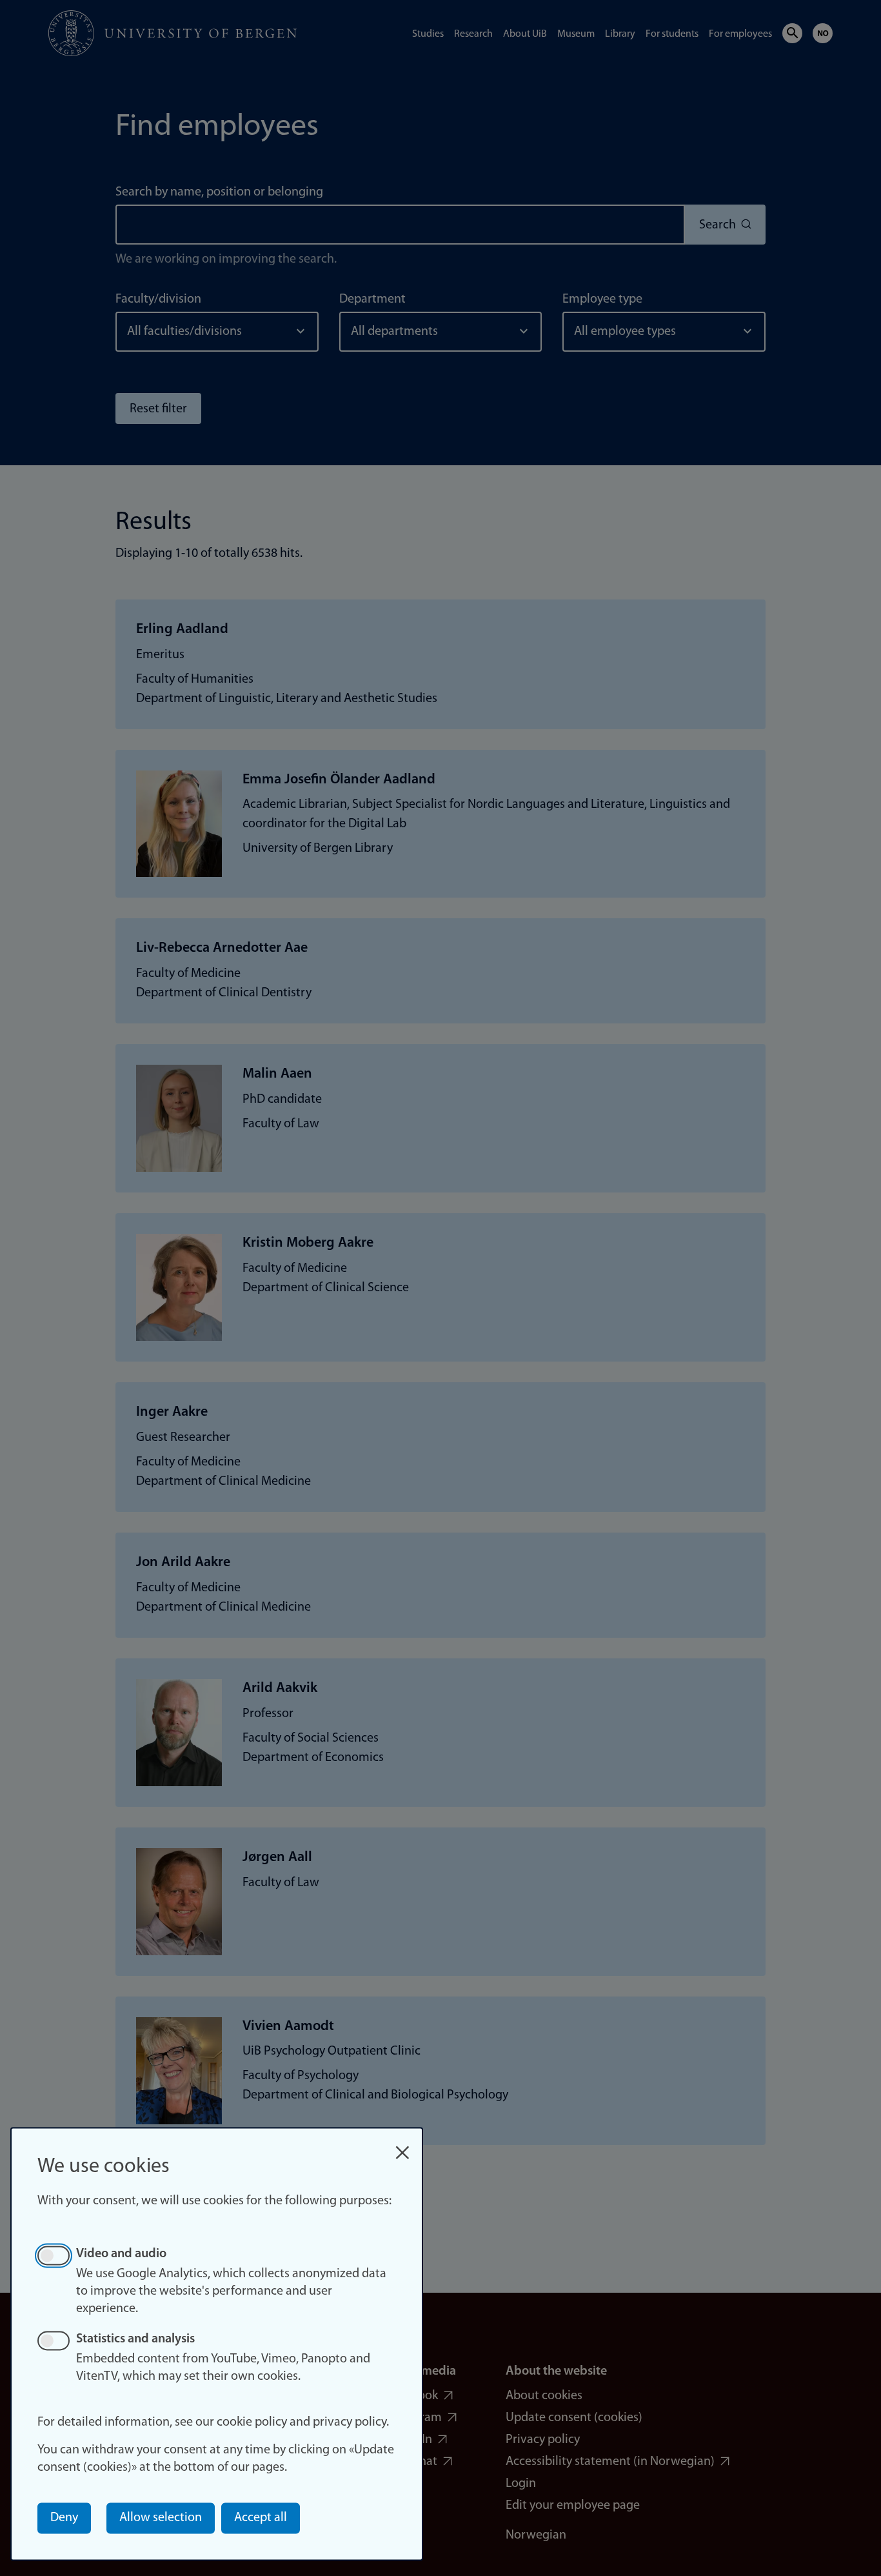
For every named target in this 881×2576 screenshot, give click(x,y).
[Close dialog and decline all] (402, 2146)
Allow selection (161, 2518)
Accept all (261, 2518)
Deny (64, 2518)
